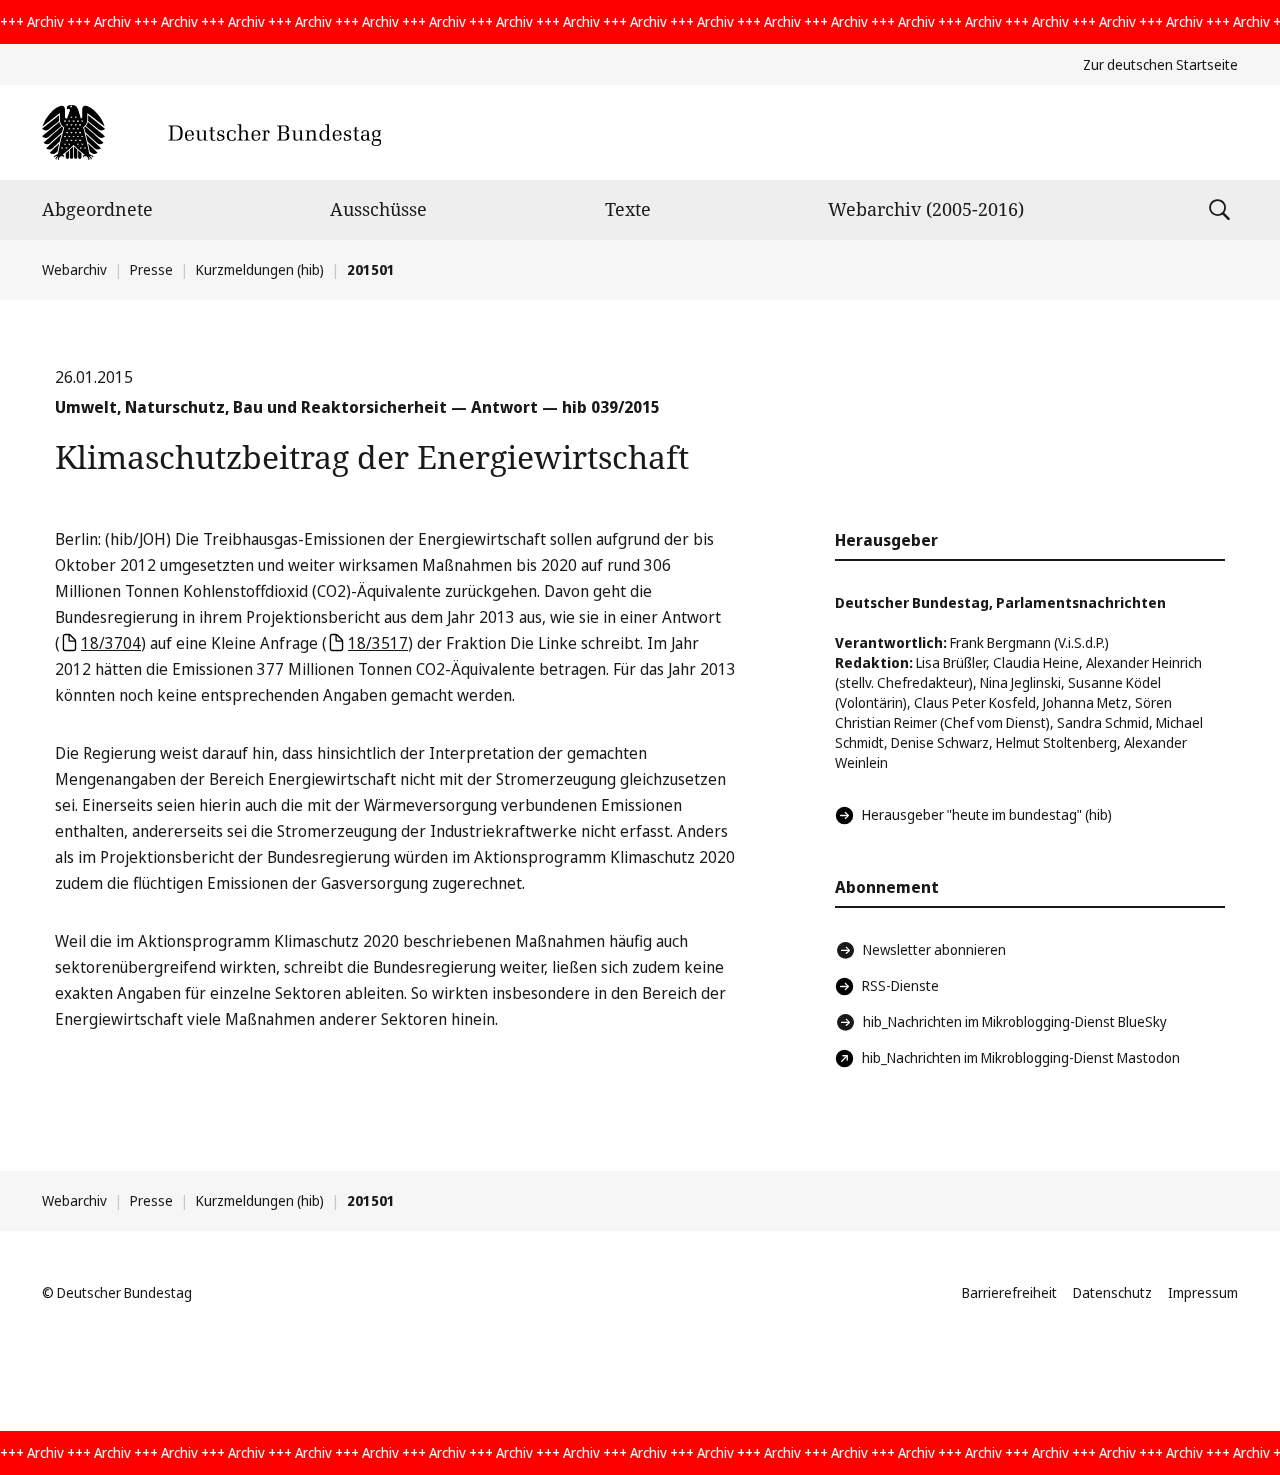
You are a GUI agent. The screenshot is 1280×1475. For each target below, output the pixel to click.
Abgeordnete (97, 209)
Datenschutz (1112, 1292)
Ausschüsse (378, 209)
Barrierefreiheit (1009, 1292)
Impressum (1203, 1292)
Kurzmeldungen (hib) (260, 269)
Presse (151, 269)
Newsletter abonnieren (934, 949)
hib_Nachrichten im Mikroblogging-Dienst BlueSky (1015, 1021)
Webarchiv (74, 269)
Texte (628, 209)
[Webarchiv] (211, 132)
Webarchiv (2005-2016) (926, 209)
